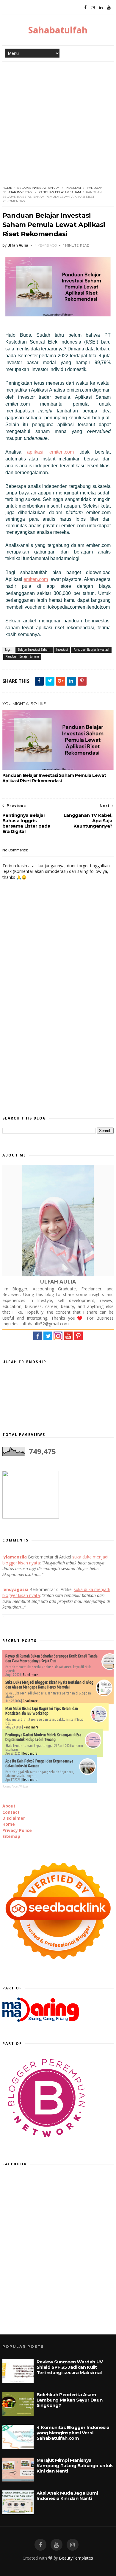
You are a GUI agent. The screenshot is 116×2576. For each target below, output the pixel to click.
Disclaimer (14, 1818)
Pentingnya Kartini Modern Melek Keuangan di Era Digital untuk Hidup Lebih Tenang (43, 1737)
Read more (30, 1675)
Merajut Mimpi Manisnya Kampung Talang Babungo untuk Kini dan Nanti (75, 2466)
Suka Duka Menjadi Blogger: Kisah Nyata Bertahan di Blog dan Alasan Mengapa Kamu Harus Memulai (49, 1685)
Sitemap (11, 1836)
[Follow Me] (48, 1339)
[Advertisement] (58, 123)
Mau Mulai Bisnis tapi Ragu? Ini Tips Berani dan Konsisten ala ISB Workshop (42, 1711)
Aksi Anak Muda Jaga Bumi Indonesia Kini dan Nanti (67, 2496)
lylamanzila (15, 1557)
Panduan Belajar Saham (60, 192)
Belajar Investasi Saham (38, 188)
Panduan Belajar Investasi (91, 650)
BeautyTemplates (76, 2558)
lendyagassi (15, 1589)
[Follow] (78, 1339)
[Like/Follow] (38, 1339)
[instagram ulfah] (73, 2545)
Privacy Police (17, 1830)
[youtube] (57, 2545)
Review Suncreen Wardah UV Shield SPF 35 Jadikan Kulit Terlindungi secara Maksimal (70, 2367)
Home (7, 188)
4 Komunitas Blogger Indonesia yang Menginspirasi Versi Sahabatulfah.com (73, 2433)
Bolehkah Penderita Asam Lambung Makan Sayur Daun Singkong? (69, 2400)
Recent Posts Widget (15, 1786)
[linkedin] (101, 7)
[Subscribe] (68, 1339)
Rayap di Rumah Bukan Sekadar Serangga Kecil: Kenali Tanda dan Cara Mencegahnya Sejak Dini (51, 1658)
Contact (11, 1812)
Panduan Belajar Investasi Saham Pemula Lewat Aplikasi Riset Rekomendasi (54, 778)
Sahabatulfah (58, 30)
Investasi (73, 188)
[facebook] (85, 7)
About (9, 1806)
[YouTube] (109, 7)
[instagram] (93, 7)
